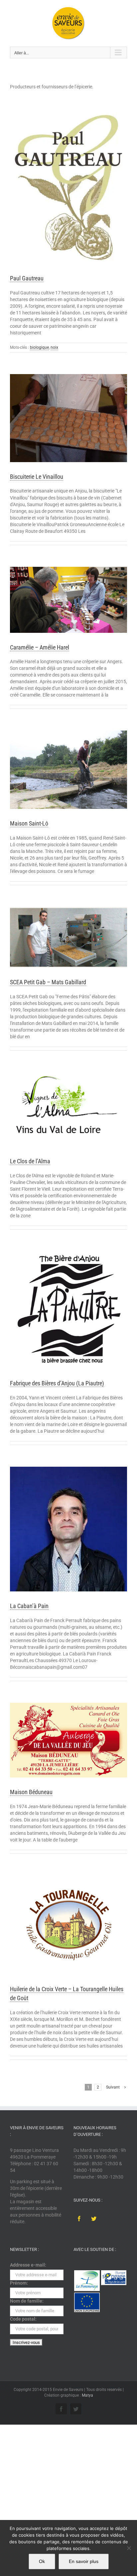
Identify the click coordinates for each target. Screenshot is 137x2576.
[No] (129, 2548)
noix (54, 347)
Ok (42, 2561)
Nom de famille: (27, 2301)
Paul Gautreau (27, 278)
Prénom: (19, 2283)
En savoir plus (84, 2561)
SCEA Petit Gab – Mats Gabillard (48, 982)
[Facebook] (79, 2219)
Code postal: (23, 2319)
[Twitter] (94, 2219)
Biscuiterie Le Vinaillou (37, 477)
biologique (39, 347)
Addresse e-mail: (28, 2265)
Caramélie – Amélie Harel (40, 647)
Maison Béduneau (31, 1792)
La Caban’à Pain (29, 1606)
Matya (87, 2395)
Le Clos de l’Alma (30, 1161)
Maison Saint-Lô (29, 823)
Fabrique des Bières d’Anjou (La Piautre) (57, 1383)
